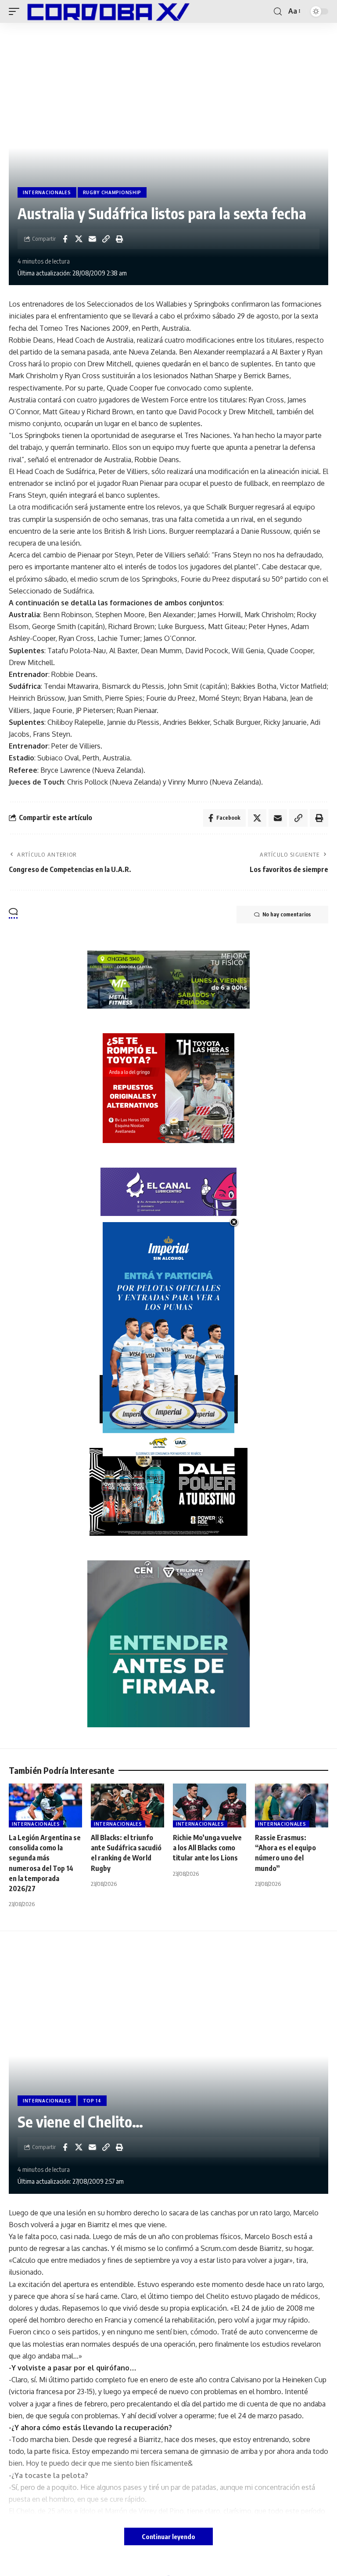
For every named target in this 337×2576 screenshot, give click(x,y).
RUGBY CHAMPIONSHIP (112, 192)
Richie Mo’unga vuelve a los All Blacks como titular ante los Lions (207, 1848)
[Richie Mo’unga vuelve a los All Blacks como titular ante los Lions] (210, 1805)
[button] (16, 11)
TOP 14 (92, 2101)
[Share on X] (79, 239)
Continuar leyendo (168, 2536)
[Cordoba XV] (107, 11)
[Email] (92, 239)
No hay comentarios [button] (287, 914)
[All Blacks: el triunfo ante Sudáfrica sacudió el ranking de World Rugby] (127, 1805)
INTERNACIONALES (47, 192)
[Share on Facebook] (65, 239)
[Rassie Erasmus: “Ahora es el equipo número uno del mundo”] (292, 1805)
